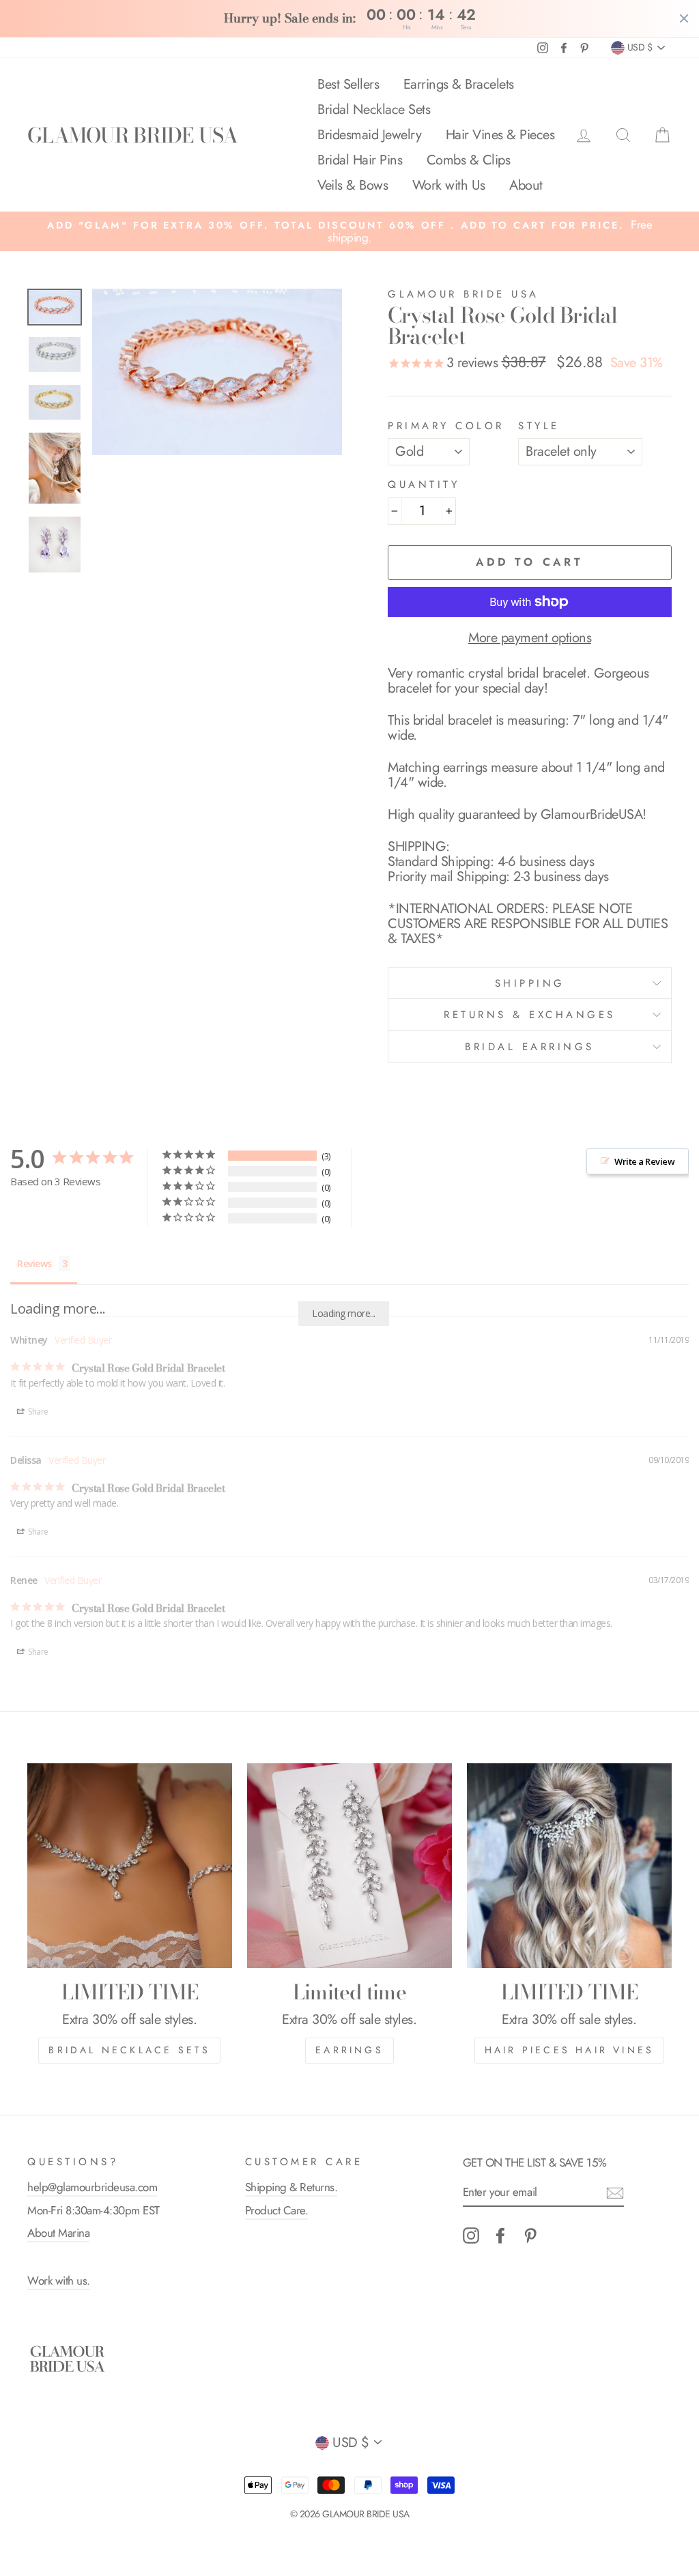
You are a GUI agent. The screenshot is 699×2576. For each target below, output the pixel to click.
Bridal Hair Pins (360, 160)
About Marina (58, 2233)
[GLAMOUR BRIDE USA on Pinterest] (530, 2235)
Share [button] (38, 1412)
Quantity (424, 485)
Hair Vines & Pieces (500, 135)
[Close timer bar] (684, 18)
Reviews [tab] (34, 1263)
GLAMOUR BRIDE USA (132, 135)
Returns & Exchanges (530, 1015)
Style (539, 426)
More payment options (530, 638)
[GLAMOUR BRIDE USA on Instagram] (471, 2235)
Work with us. (59, 2281)
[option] (349, 231)
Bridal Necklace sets (129, 2050)
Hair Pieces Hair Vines (569, 2050)
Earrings (349, 2050)
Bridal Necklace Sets (374, 110)
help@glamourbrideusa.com (92, 2187)
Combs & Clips (469, 160)
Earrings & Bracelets (459, 84)
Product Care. (277, 2210)
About (526, 185)
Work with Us (449, 185)
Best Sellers (348, 84)
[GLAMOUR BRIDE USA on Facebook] (500, 2235)
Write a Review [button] (644, 1161)
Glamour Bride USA (463, 294)
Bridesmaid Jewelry (369, 135)
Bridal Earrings (530, 1047)
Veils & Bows (353, 185)
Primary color (446, 426)
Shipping (530, 983)
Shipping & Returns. (291, 2187)
